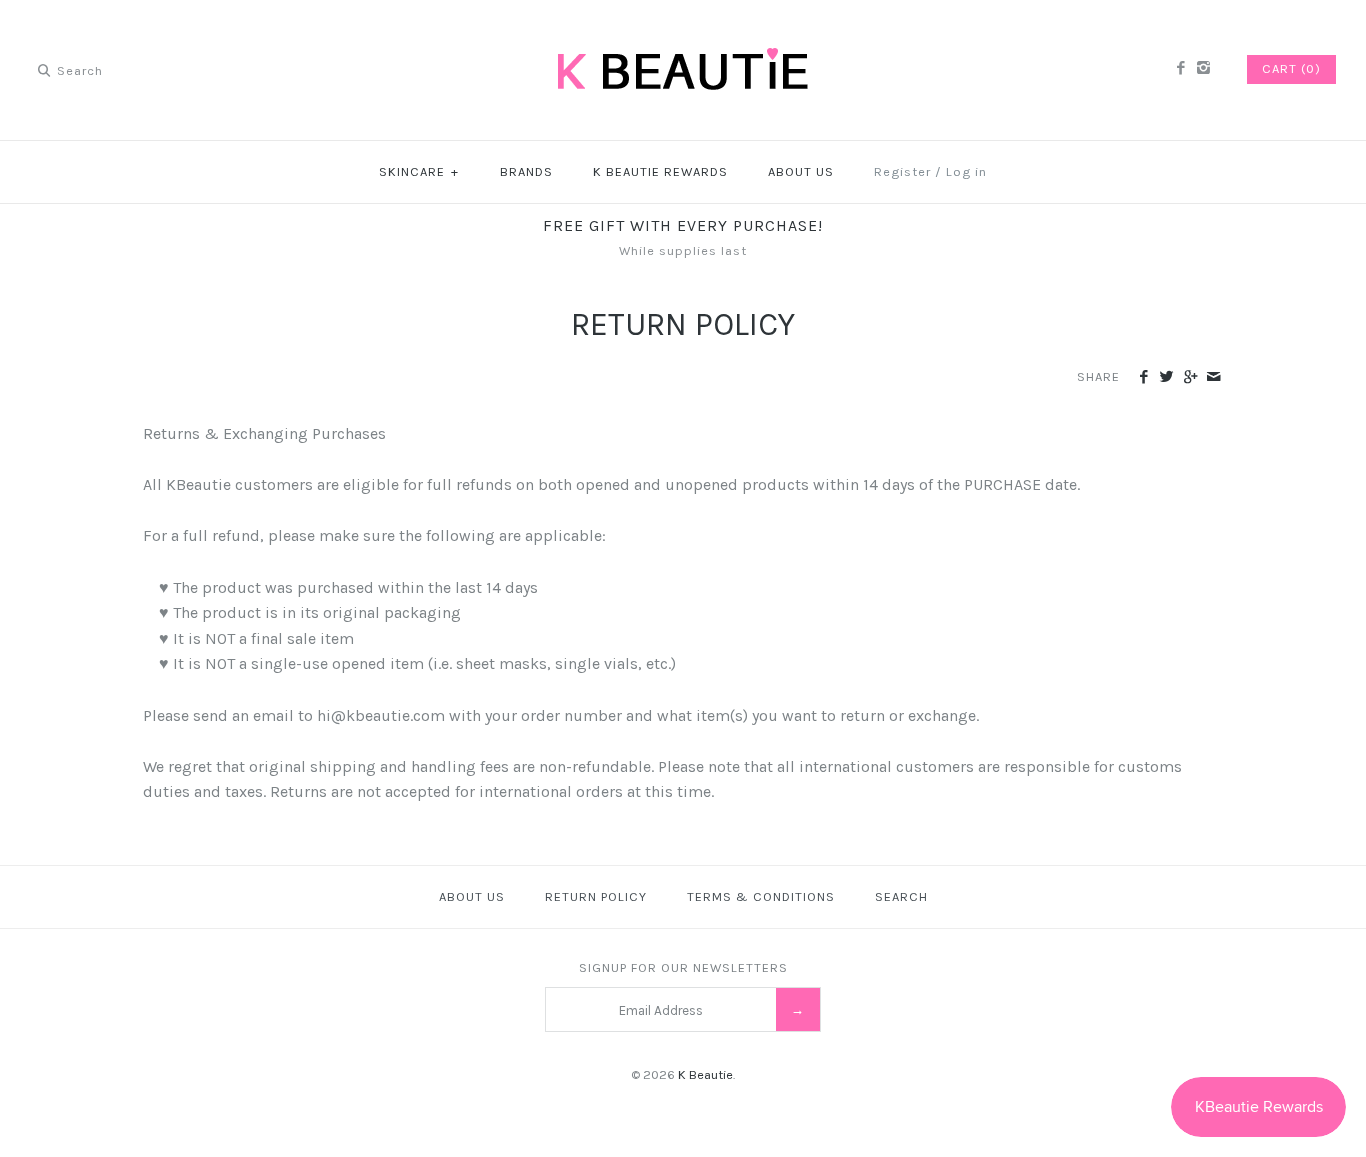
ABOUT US (801, 171)
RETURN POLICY (596, 896)
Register (902, 171)
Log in (966, 171)
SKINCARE (419, 171)
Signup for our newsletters (683, 967)
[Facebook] (1179, 69)
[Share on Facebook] (1143, 378)
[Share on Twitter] (1166, 378)
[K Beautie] (683, 32)
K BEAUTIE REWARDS (660, 171)
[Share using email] (1213, 378)
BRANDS (526, 171)
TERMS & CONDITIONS (761, 896)
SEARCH (901, 896)
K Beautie (705, 1074)
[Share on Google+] (1189, 378)
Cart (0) (1291, 68)
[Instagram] (1203, 69)
